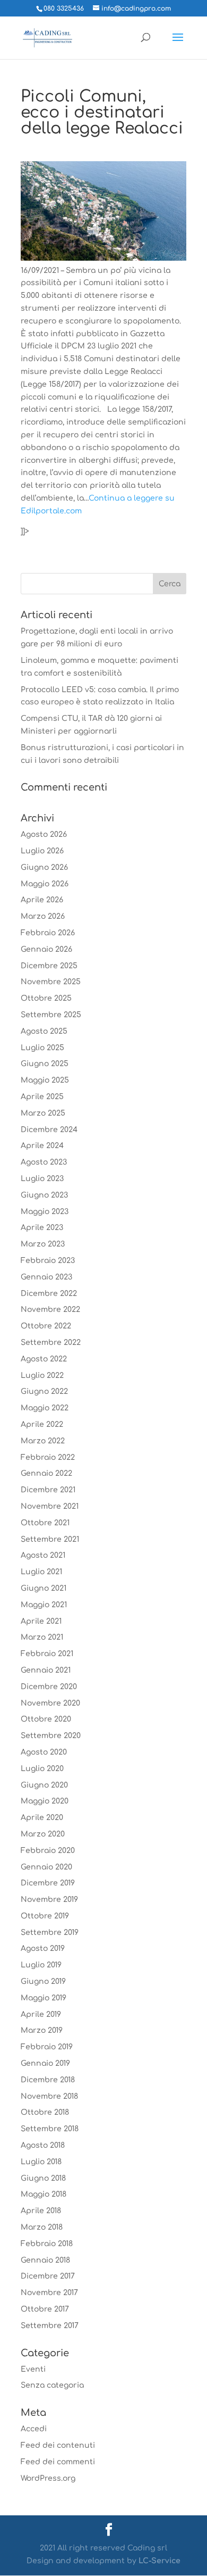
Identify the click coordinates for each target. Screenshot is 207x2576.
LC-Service (159, 2561)
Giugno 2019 (43, 1981)
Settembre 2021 (50, 1539)
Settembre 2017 (50, 2326)
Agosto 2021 (43, 1555)
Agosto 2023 (44, 1162)
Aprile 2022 (42, 1424)
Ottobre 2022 (46, 1326)
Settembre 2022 (51, 1343)
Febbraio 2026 (48, 933)
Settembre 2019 (50, 1933)
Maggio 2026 (45, 884)
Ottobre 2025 (46, 998)
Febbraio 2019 (47, 2047)
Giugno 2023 (44, 1195)
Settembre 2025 (51, 1015)
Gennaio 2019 (45, 2063)
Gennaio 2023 (46, 1277)
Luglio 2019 (41, 1965)
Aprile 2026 (42, 900)
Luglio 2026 (42, 851)
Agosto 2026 (44, 834)
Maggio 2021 (44, 1605)
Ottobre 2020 (46, 1719)
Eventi (33, 2369)
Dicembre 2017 (48, 2276)
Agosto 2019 (43, 1948)
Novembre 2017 (49, 2293)
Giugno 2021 (44, 1588)
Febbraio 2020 (48, 1851)
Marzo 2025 (43, 1113)
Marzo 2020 (43, 1834)
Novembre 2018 (49, 2096)
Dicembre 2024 (49, 1130)
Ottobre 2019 (45, 1916)
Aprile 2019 (41, 2014)
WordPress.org (48, 2478)
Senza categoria (52, 2385)
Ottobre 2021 (45, 1523)
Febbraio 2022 (48, 1457)
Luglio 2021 (41, 1572)
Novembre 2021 (50, 1506)
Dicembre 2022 (49, 1294)
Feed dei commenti (58, 2462)
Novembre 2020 (50, 1703)
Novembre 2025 (51, 982)
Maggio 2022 (45, 1408)
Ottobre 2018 (45, 2112)
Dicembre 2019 (48, 1883)
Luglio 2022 (42, 1376)
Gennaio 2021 (46, 1670)
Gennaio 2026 (46, 949)
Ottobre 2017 (45, 2309)
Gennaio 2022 (46, 1473)
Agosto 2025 (44, 1031)
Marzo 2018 (42, 2227)
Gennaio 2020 (46, 1867)
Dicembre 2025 (49, 966)
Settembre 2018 (50, 2129)
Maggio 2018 (44, 2194)
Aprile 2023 (42, 1228)
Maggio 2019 (44, 1998)
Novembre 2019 (49, 1900)
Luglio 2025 (42, 1048)
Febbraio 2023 (48, 1261)
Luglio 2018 (41, 2162)
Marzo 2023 (43, 1244)
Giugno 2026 (44, 867)
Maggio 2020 (45, 1801)
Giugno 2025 (45, 1064)
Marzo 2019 (42, 2030)
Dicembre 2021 (48, 1490)
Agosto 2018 (43, 2145)
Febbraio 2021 (47, 1654)
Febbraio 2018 (47, 2244)
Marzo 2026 (43, 916)
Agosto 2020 (44, 1752)
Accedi (34, 2429)
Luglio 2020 (42, 1769)
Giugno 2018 (43, 2178)
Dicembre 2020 (49, 1687)
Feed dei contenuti (58, 2445)
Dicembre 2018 (48, 2080)
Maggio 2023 (45, 1212)
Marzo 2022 (43, 1441)
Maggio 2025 (45, 1080)
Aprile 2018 (41, 2211)
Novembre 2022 (50, 1310)
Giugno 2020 (44, 1785)
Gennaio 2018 (45, 2260)
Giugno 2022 (44, 1391)
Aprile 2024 (42, 1146)
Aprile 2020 (42, 1818)
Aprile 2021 (41, 1621)
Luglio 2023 (42, 1179)
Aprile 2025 (42, 1097)
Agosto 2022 (44, 1359)
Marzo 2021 (42, 1637)
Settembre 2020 (51, 1736)
